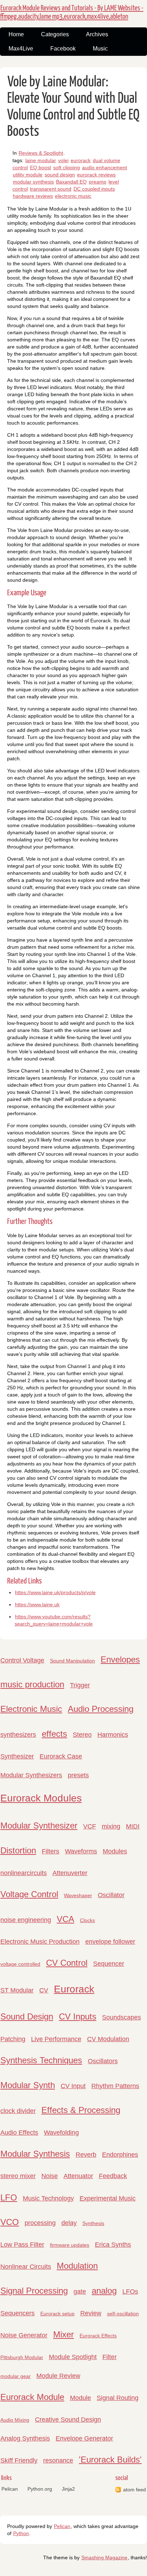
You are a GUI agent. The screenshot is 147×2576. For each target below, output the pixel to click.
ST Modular (17, 1990)
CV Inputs (78, 2016)
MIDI (133, 1826)
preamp (98, 182)
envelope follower (110, 1942)
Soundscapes (121, 2017)
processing (40, 2223)
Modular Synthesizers (31, 1775)
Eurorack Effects (98, 2336)
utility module (28, 175)
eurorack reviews (96, 175)
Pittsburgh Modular (22, 2357)
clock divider (18, 2111)
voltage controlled (20, 1964)
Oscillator (111, 1895)
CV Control (67, 1963)
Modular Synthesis (35, 2154)
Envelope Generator (84, 2438)
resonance (58, 2460)
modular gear (16, 2376)
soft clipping (67, 167)
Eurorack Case (61, 1756)
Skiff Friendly (19, 2460)
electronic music (73, 196)
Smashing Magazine (104, 2558)
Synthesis (93, 2223)
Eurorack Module (32, 2397)
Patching (13, 2039)
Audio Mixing (15, 2420)
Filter (110, 2357)
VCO (10, 2222)
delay (69, 2223)
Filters (50, 1851)
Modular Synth (28, 2085)
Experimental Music (108, 2198)
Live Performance (56, 2039)
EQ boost (40, 167)
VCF (90, 1826)
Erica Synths (113, 2245)
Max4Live (21, 49)
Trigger (80, 1685)
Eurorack (74, 1989)
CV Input (73, 2086)
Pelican (10, 2489)
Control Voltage (22, 1660)
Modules (115, 1851)
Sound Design (27, 2016)
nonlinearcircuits (24, 1873)
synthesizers (18, 1735)
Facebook (63, 49)
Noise (50, 2176)
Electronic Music (31, 1709)
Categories (55, 34)
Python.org (40, 2489)
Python (21, 2533)
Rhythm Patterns (115, 2086)
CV (44, 1990)
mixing (111, 1826)
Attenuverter (70, 1873)
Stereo (82, 1735)
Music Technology (48, 2198)
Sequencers (17, 2313)
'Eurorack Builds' (110, 2460)
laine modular (41, 160)
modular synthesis (33, 182)
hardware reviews (33, 196)
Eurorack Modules (41, 1798)
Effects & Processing (81, 2110)
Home (16, 34)
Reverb (86, 2155)
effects (54, 1734)
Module (80, 2398)
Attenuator (78, 2176)
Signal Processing (34, 2291)
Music (100, 49)
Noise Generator (24, 2335)
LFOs (130, 2292)
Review (91, 2313)
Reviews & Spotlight (41, 153)
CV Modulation (108, 2039)
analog (104, 2291)
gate (80, 2292)
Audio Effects (19, 2133)
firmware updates (70, 2245)
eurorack (81, 160)
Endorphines (120, 2155)
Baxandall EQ (71, 182)
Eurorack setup (57, 2314)
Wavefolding (61, 2133)
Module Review (58, 2376)
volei (63, 160)
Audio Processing (101, 1709)
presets (78, 1775)
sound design (60, 175)
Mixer (64, 2334)
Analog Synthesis (25, 2438)
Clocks (87, 1920)
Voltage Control (29, 1894)
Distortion (18, 1850)
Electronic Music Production (40, 1942)
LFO (9, 2197)
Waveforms (81, 1851)
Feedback (113, 2176)
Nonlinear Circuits (26, 2267)
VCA (65, 1919)
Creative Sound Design (68, 2420)
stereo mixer (18, 2176)
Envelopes (120, 1659)
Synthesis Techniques (41, 2060)
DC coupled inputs (94, 189)
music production (32, 1684)
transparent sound (51, 189)
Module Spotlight (73, 2357)
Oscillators (103, 2061)
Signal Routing (118, 2398)
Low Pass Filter (22, 2245)
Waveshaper (78, 1895)
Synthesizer (17, 1756)
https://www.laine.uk (37, 1604)
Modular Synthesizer (39, 1825)
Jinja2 (68, 2489)
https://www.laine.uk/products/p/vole (55, 1592)
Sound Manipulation (72, 1661)
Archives (97, 34)
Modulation (77, 2266)
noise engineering (26, 1920)
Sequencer (109, 1964)
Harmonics (113, 1735)
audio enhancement (105, 167)
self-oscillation (123, 2314)
